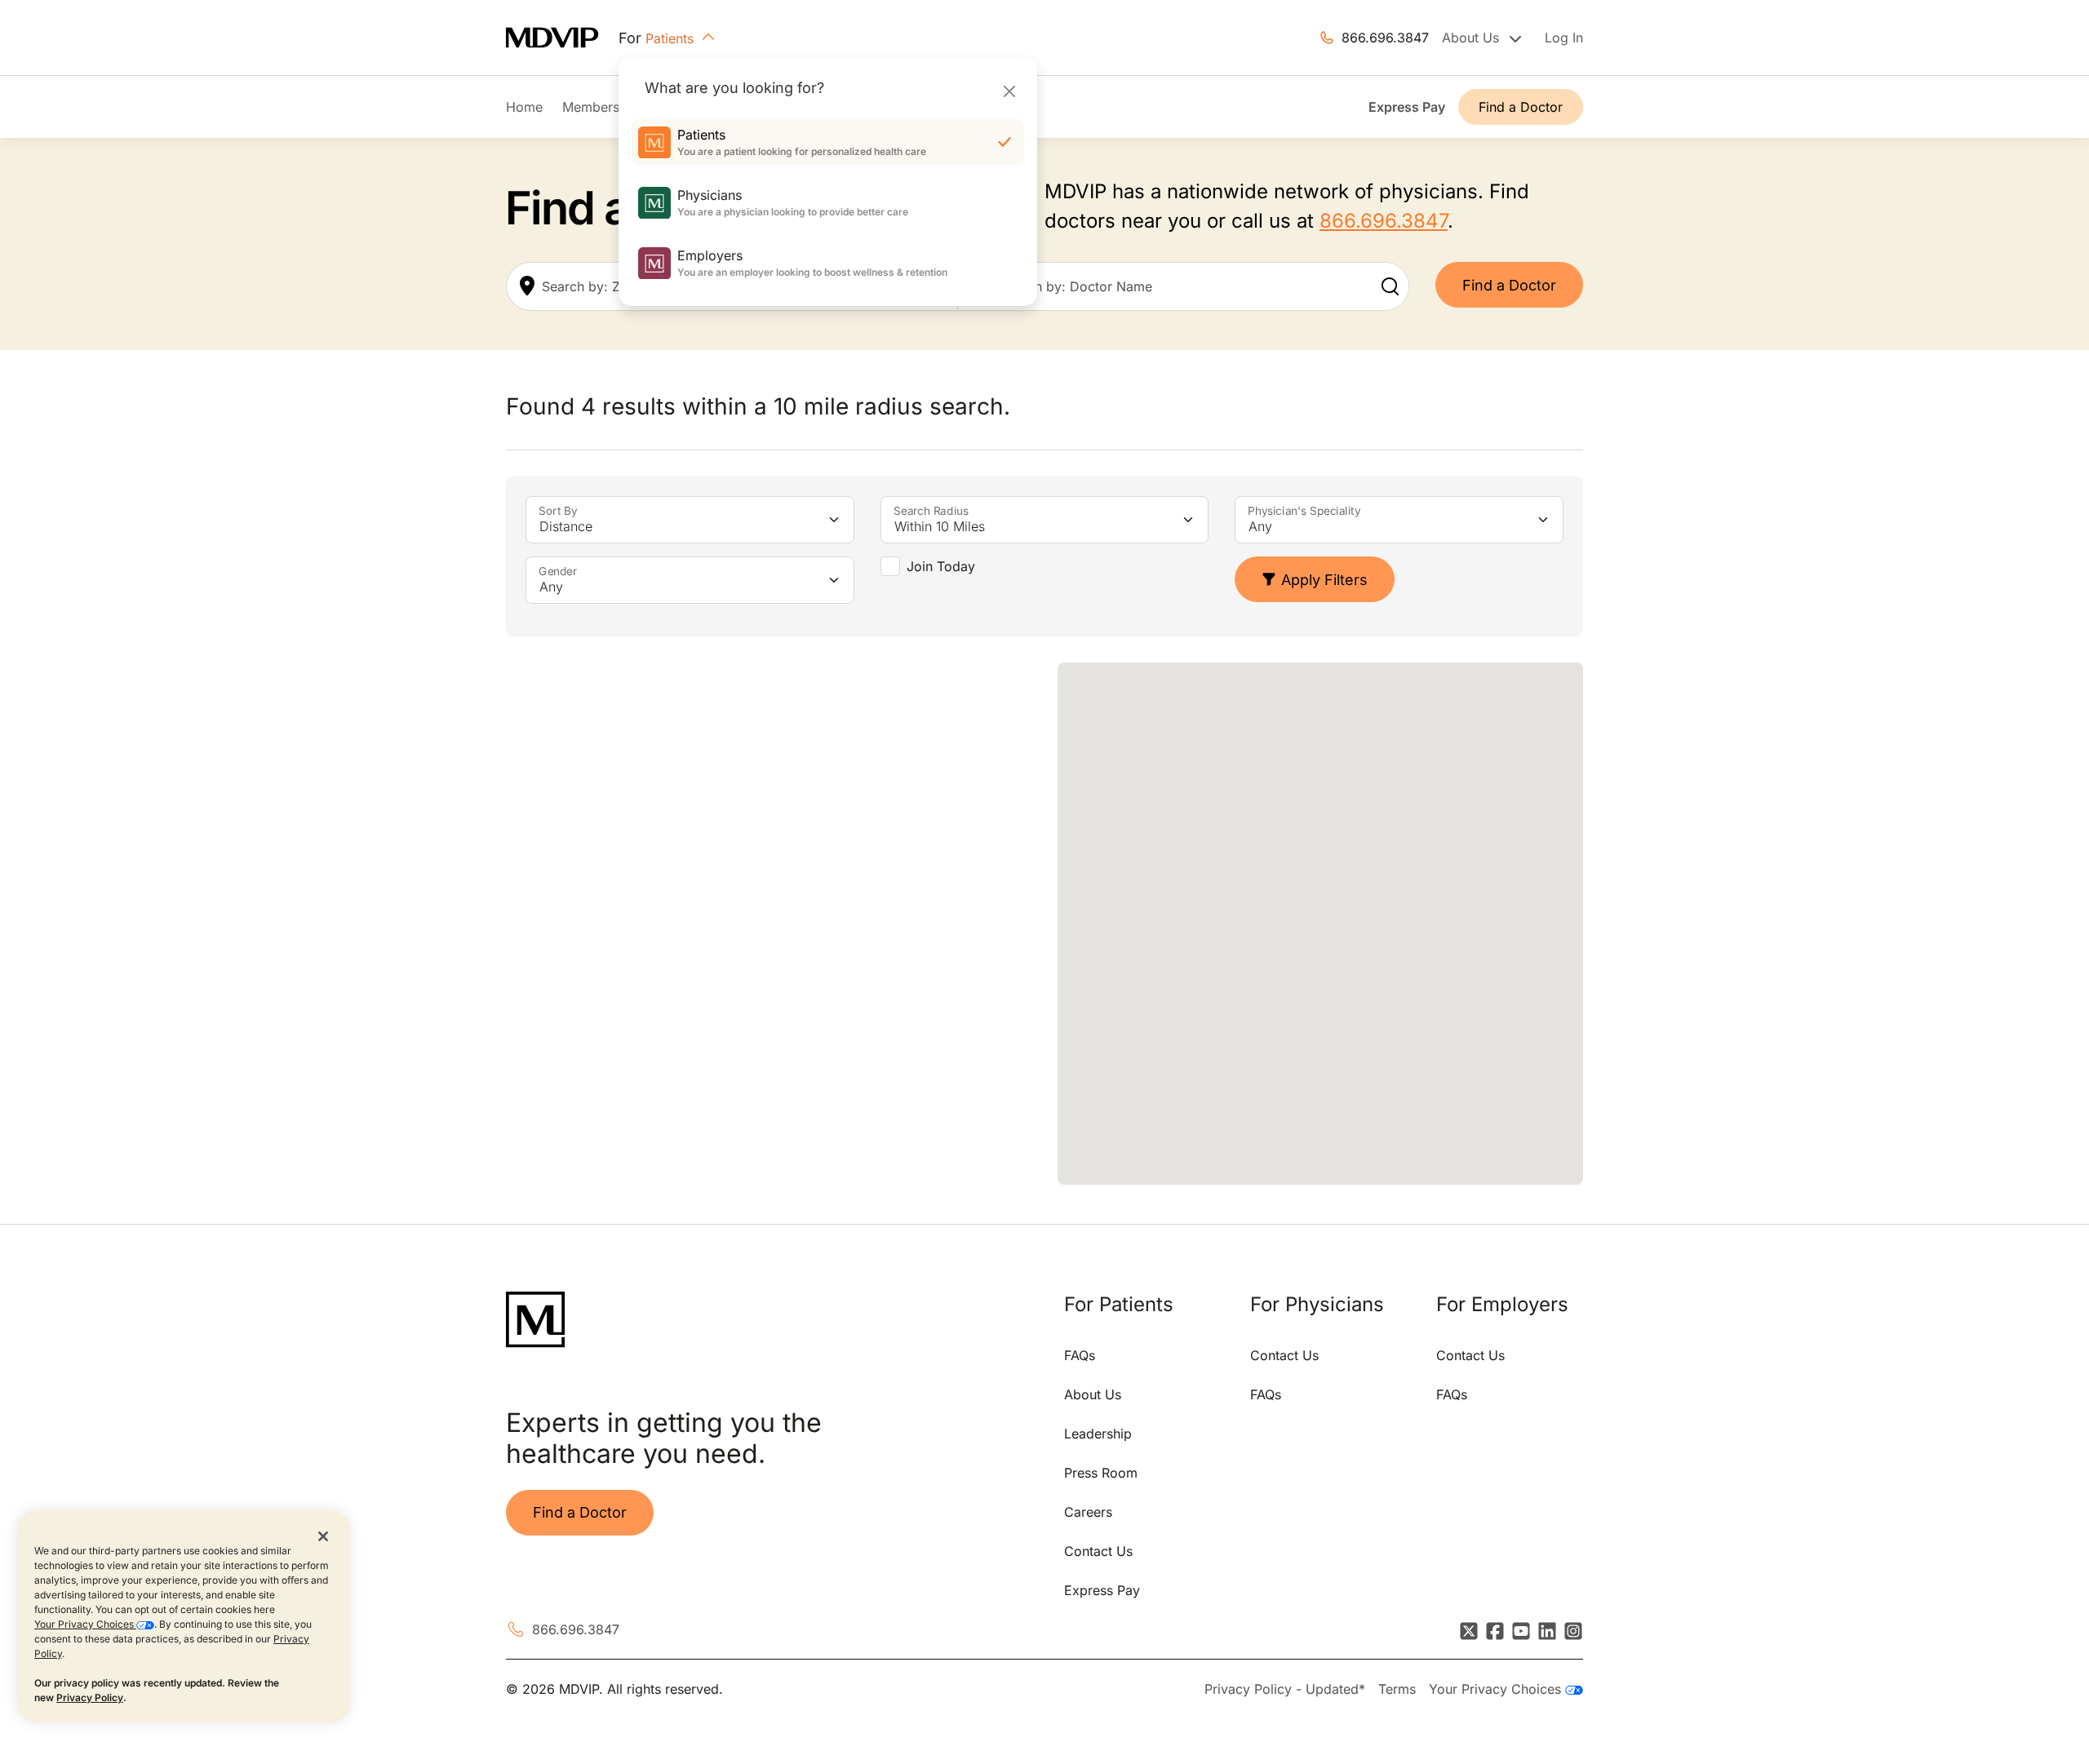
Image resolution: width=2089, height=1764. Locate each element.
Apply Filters (1324, 580)
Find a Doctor (1521, 107)
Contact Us (1098, 1551)
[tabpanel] (769, 924)
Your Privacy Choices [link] (1497, 1689)
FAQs (1080, 1355)
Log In (1564, 38)
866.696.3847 (1385, 38)
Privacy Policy (90, 1698)
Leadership (1098, 1434)
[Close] (1009, 91)
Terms (1397, 1689)
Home (524, 107)
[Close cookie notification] (323, 1536)
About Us (1093, 1394)
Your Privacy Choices (85, 1624)
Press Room (1101, 1473)
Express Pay (1407, 107)
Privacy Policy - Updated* (1285, 1689)
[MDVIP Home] (562, 38)
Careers (1088, 1512)
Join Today (941, 566)
